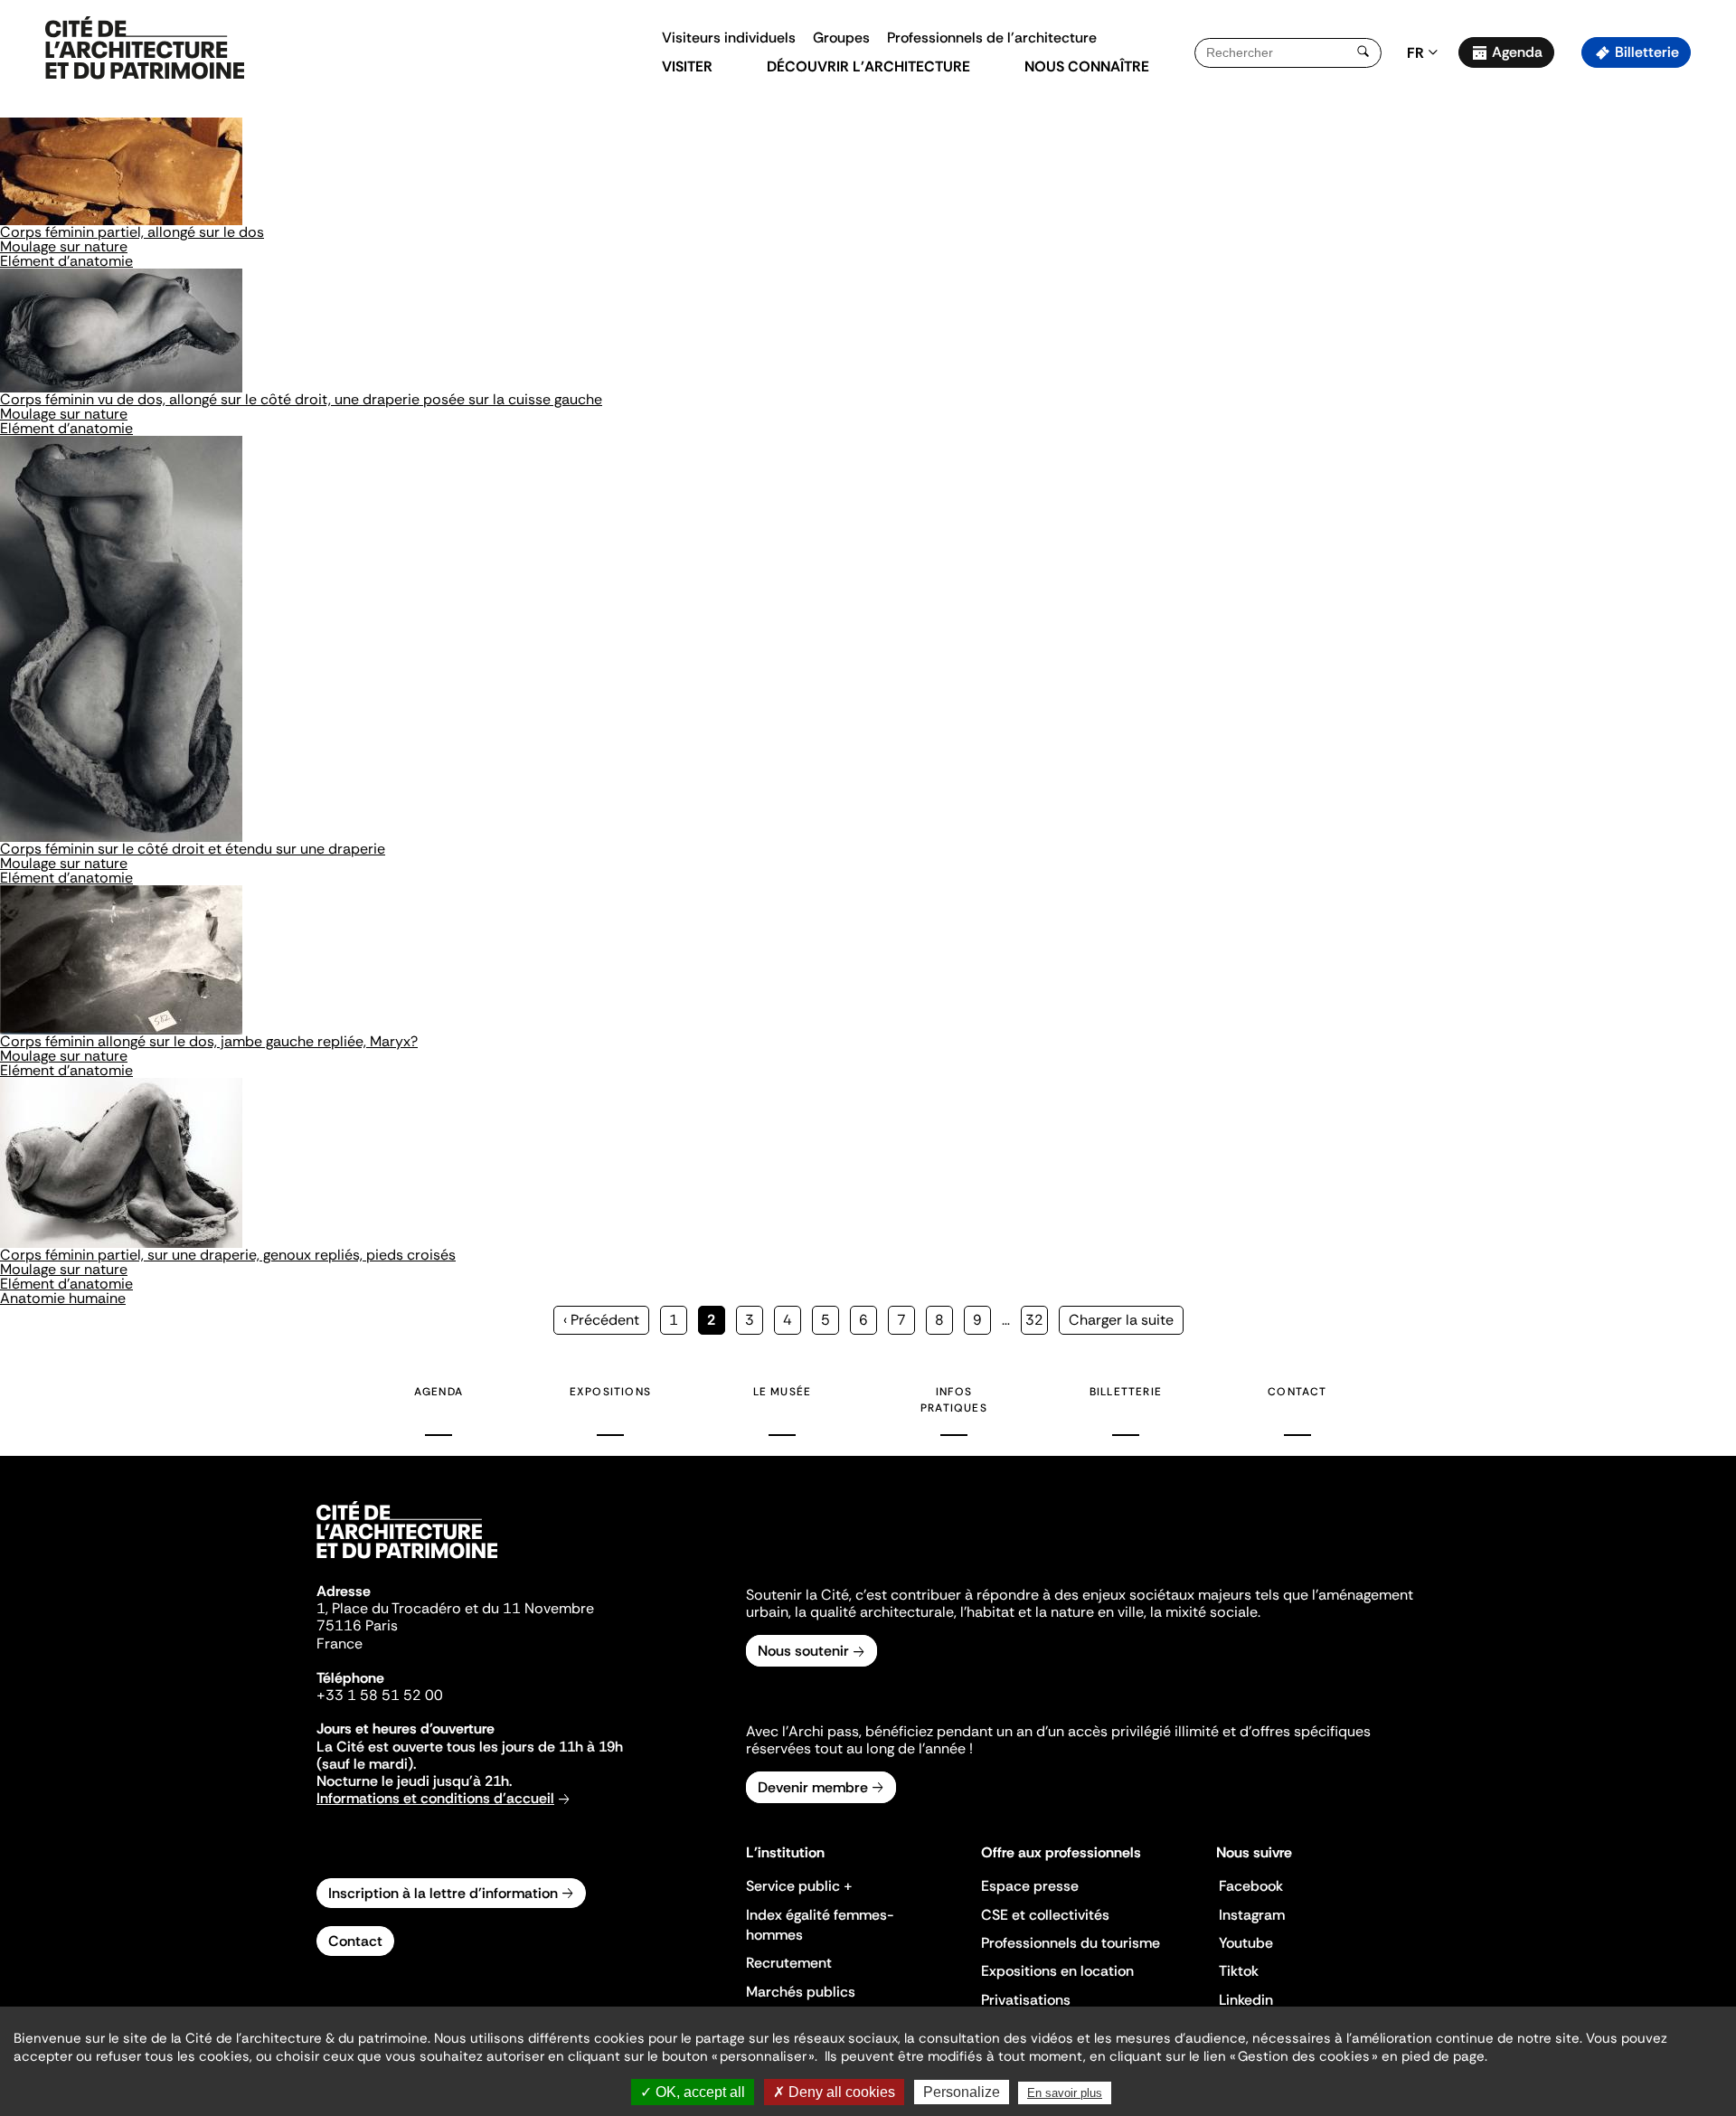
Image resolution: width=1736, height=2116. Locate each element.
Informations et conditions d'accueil (435, 1798)
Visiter (687, 66)
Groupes (841, 38)
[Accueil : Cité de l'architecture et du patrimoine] (145, 49)
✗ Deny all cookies (834, 2092)
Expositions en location (1057, 1971)
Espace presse (1030, 1886)
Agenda (1517, 52)
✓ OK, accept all (693, 2092)
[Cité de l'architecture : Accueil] (407, 1561)
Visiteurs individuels (729, 38)
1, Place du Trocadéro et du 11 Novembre (455, 1608)
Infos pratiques (954, 1400)
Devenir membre (813, 1787)
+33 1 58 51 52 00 (380, 1695)
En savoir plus (1065, 2093)
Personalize (962, 2092)
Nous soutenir (803, 1651)
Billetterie (1647, 52)
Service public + (799, 1886)
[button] (1709, 321)
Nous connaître (1087, 66)
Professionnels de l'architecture (992, 38)
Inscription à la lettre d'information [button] (443, 1893)
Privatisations (1026, 2000)
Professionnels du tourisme (1071, 1943)
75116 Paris (357, 1625)
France (340, 1644)
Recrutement (789, 1963)
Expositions (610, 1392)
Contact (1297, 1392)
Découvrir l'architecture (868, 66)
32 (1037, 1320)
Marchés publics (801, 1992)
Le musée (783, 1392)
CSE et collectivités (1045, 1915)
